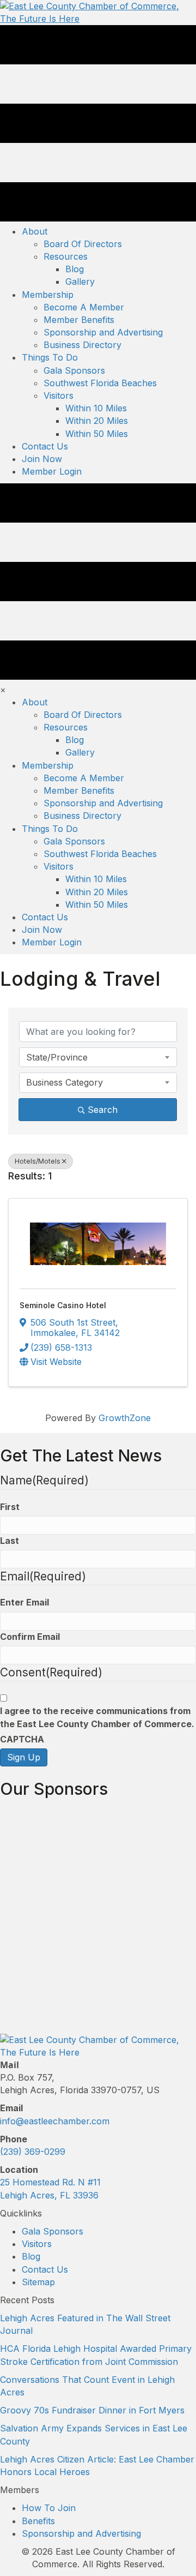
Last (10, 1541)
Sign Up (24, 1757)
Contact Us (45, 2269)
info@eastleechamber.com (55, 2121)
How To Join (49, 2508)
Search (103, 1110)
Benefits (38, 2521)
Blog (31, 2256)
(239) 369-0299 (33, 2152)
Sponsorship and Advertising (81, 2533)
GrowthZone (125, 1418)
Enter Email (24, 1602)
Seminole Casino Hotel (63, 1305)
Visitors (37, 2244)
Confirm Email (30, 1637)
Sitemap (38, 2282)
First (10, 1507)
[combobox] (98, 1057)
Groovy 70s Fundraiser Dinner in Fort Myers (92, 2410)
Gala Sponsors (53, 2231)
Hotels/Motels (38, 1161)
